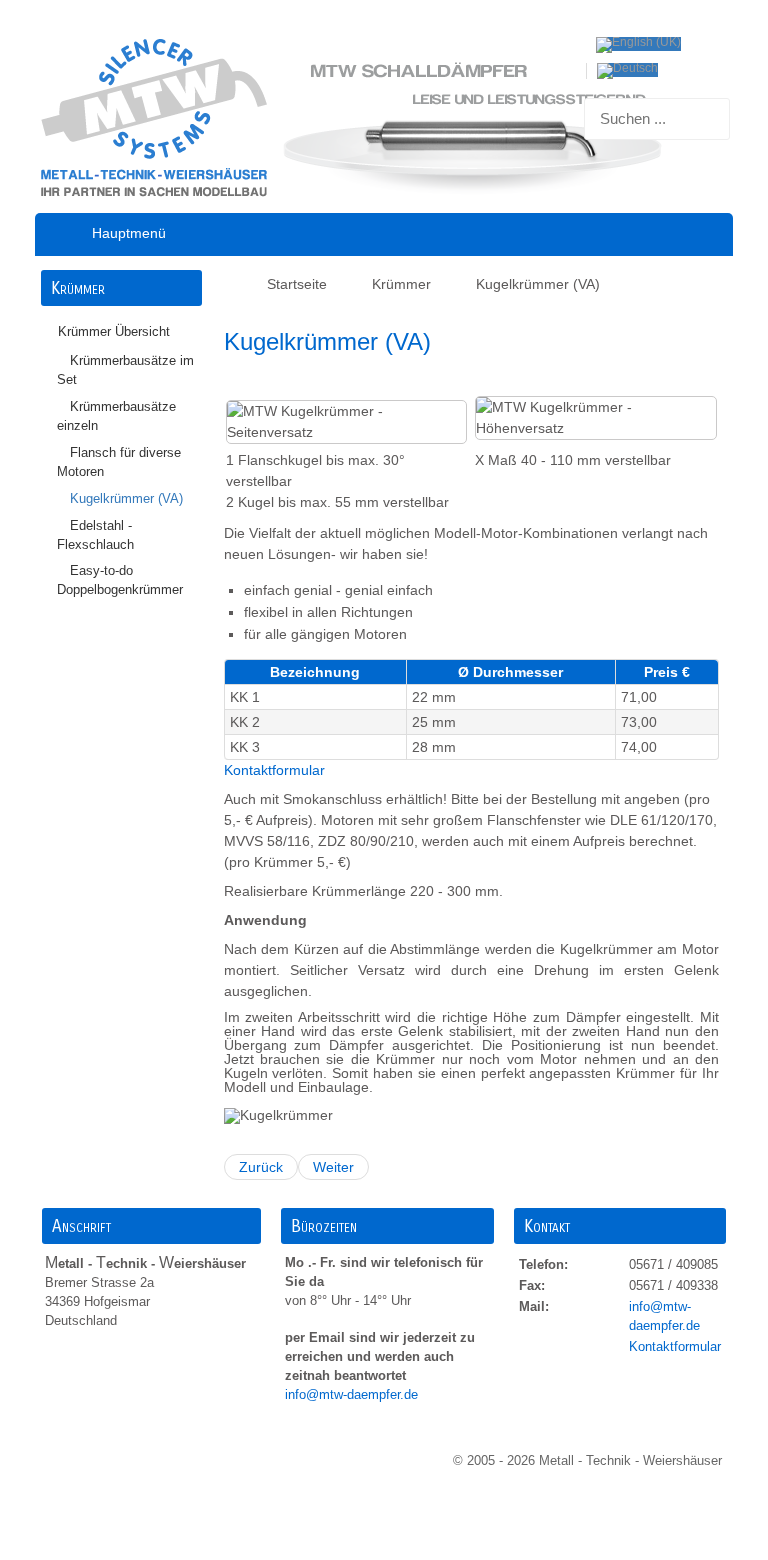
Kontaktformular (274, 770)
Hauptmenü (129, 233)
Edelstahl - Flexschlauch (95, 535)
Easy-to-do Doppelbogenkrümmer (120, 580)
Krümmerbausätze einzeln (116, 416)
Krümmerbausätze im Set (125, 370)
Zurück (261, 1167)
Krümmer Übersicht (114, 332)
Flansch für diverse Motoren (119, 462)
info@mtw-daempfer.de (353, 1395)
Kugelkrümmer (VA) (126, 499)
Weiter (333, 1167)
